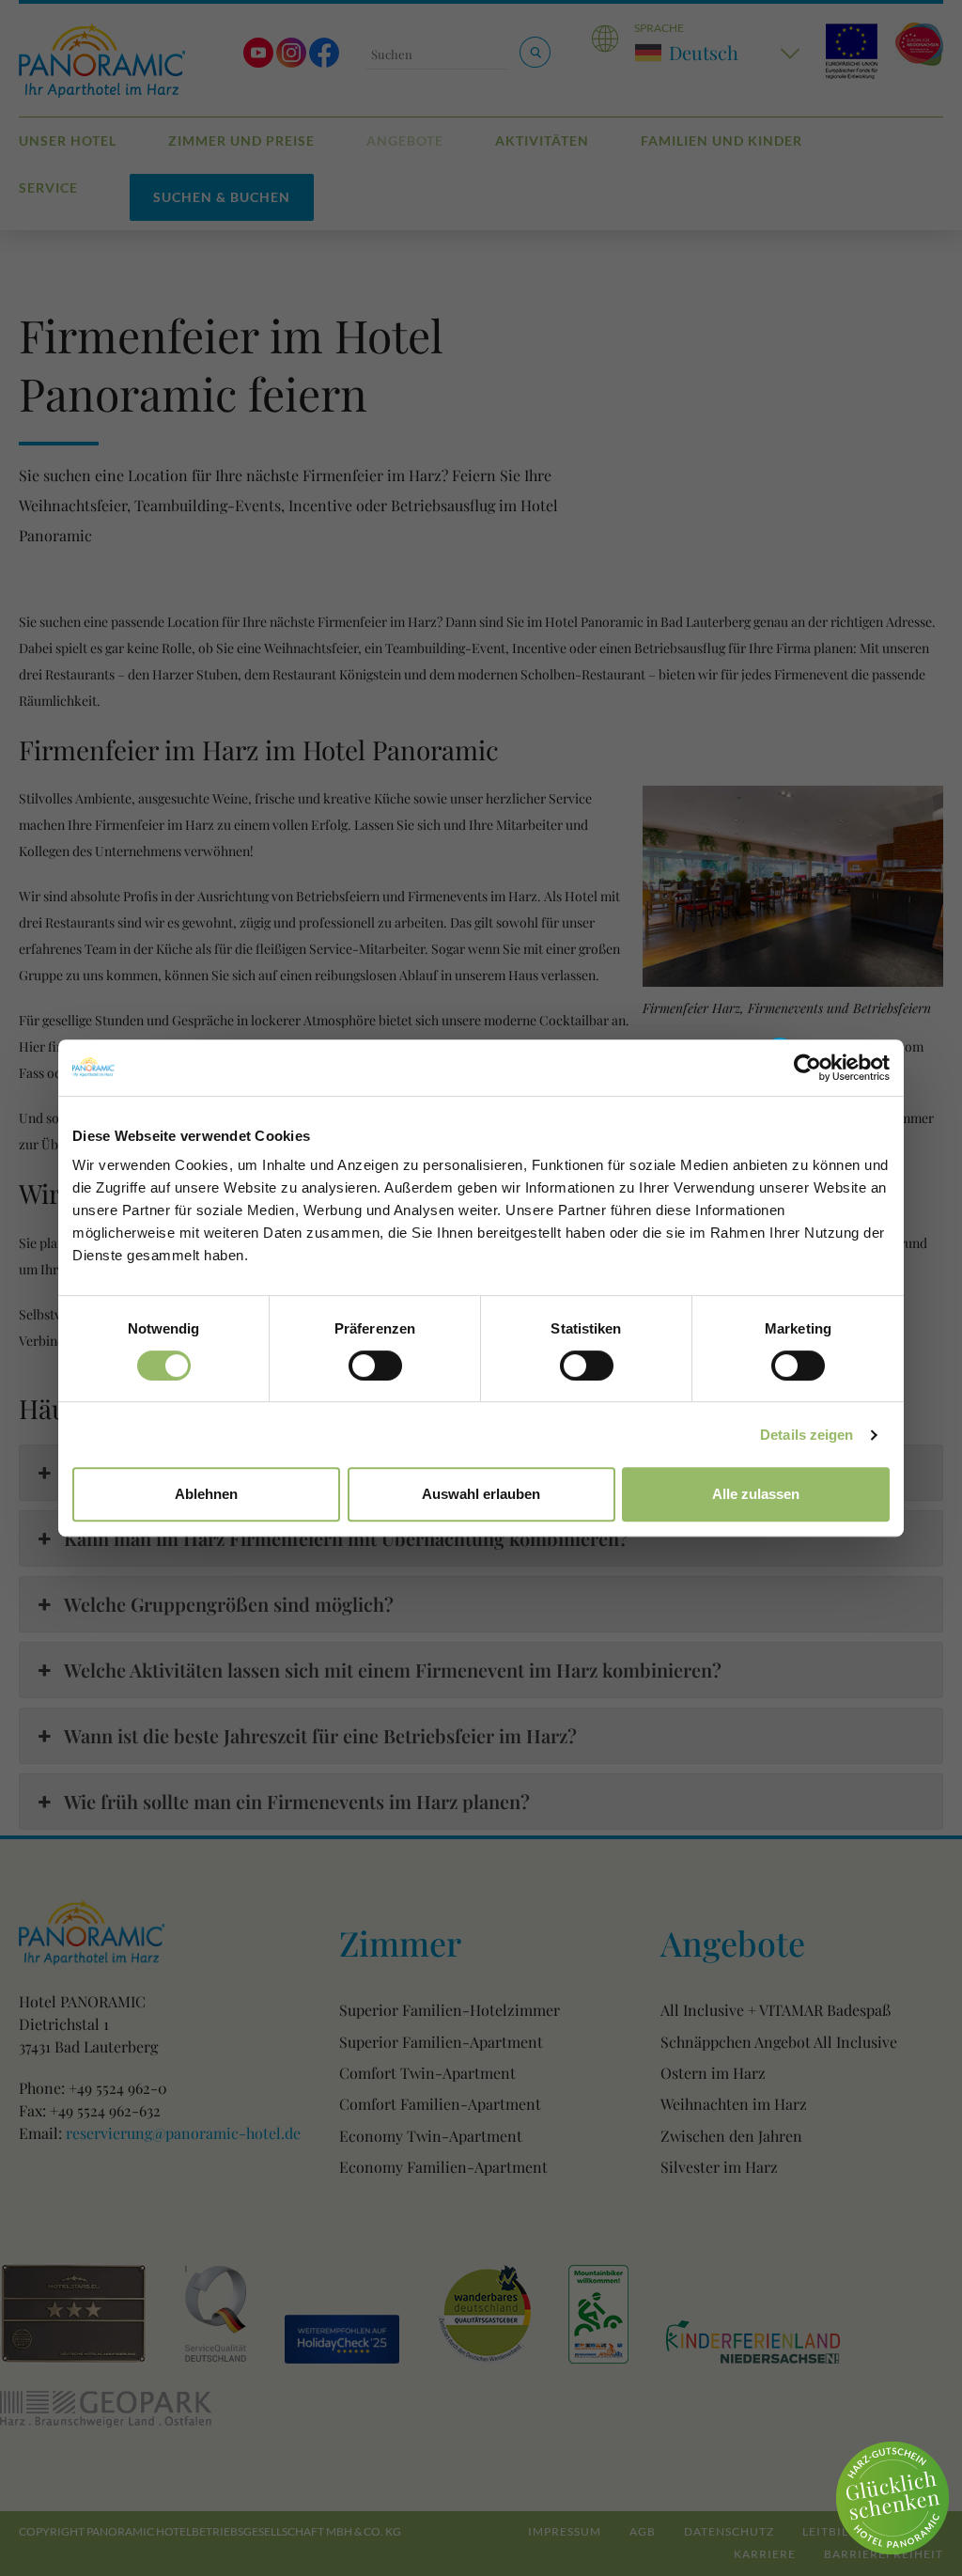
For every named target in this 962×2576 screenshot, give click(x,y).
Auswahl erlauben (481, 1494)
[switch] (375, 1366)
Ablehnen (206, 1494)
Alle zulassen (756, 1494)
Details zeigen (807, 1435)
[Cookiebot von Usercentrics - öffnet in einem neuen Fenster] (807, 1068)
